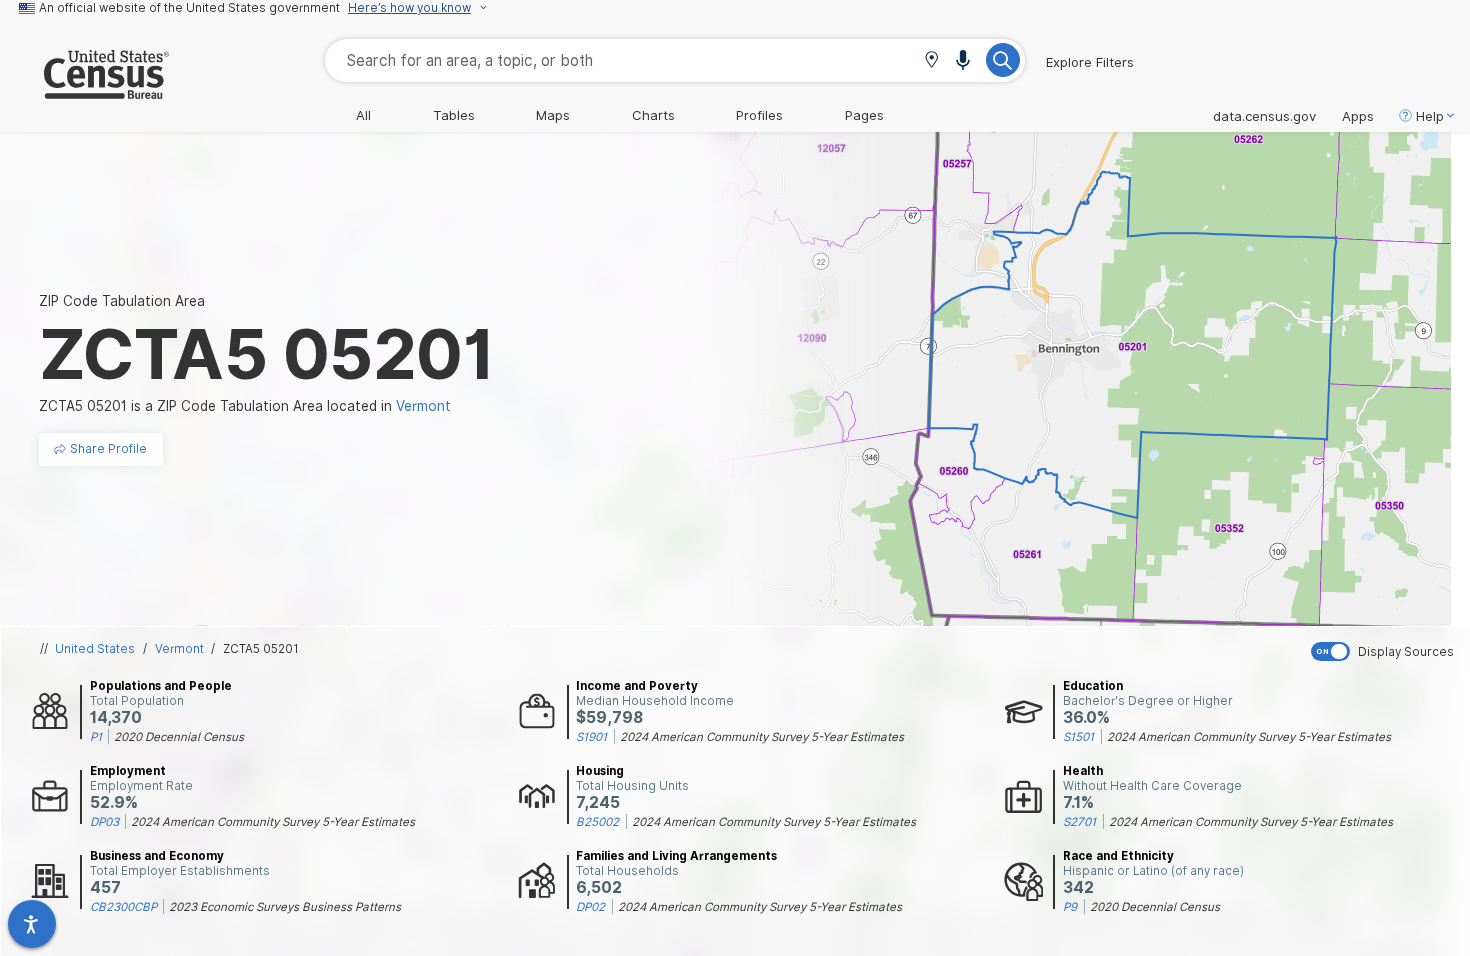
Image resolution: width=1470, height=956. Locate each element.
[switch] (1386, 651)
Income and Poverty (637, 686)
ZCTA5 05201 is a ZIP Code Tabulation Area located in (245, 406)
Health (1083, 771)
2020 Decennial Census (179, 737)
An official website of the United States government (189, 8)
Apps (1358, 116)
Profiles (759, 115)
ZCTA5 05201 (261, 649)
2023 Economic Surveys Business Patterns (285, 907)
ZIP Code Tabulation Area (122, 301)
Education (1093, 686)
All (363, 115)
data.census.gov (1264, 116)
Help (1430, 116)
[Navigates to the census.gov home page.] (84, 91)
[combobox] (675, 60)
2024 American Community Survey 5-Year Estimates (762, 737)
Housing (600, 771)
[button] (931, 61)
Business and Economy (157, 856)
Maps (553, 115)
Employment (128, 771)
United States (95, 649)
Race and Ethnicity (1118, 856)
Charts (653, 115)
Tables (454, 115)
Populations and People (161, 686)
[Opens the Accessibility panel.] (32, 924)
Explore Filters (1090, 62)
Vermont (179, 649)
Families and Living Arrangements (676, 856)
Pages (864, 115)
